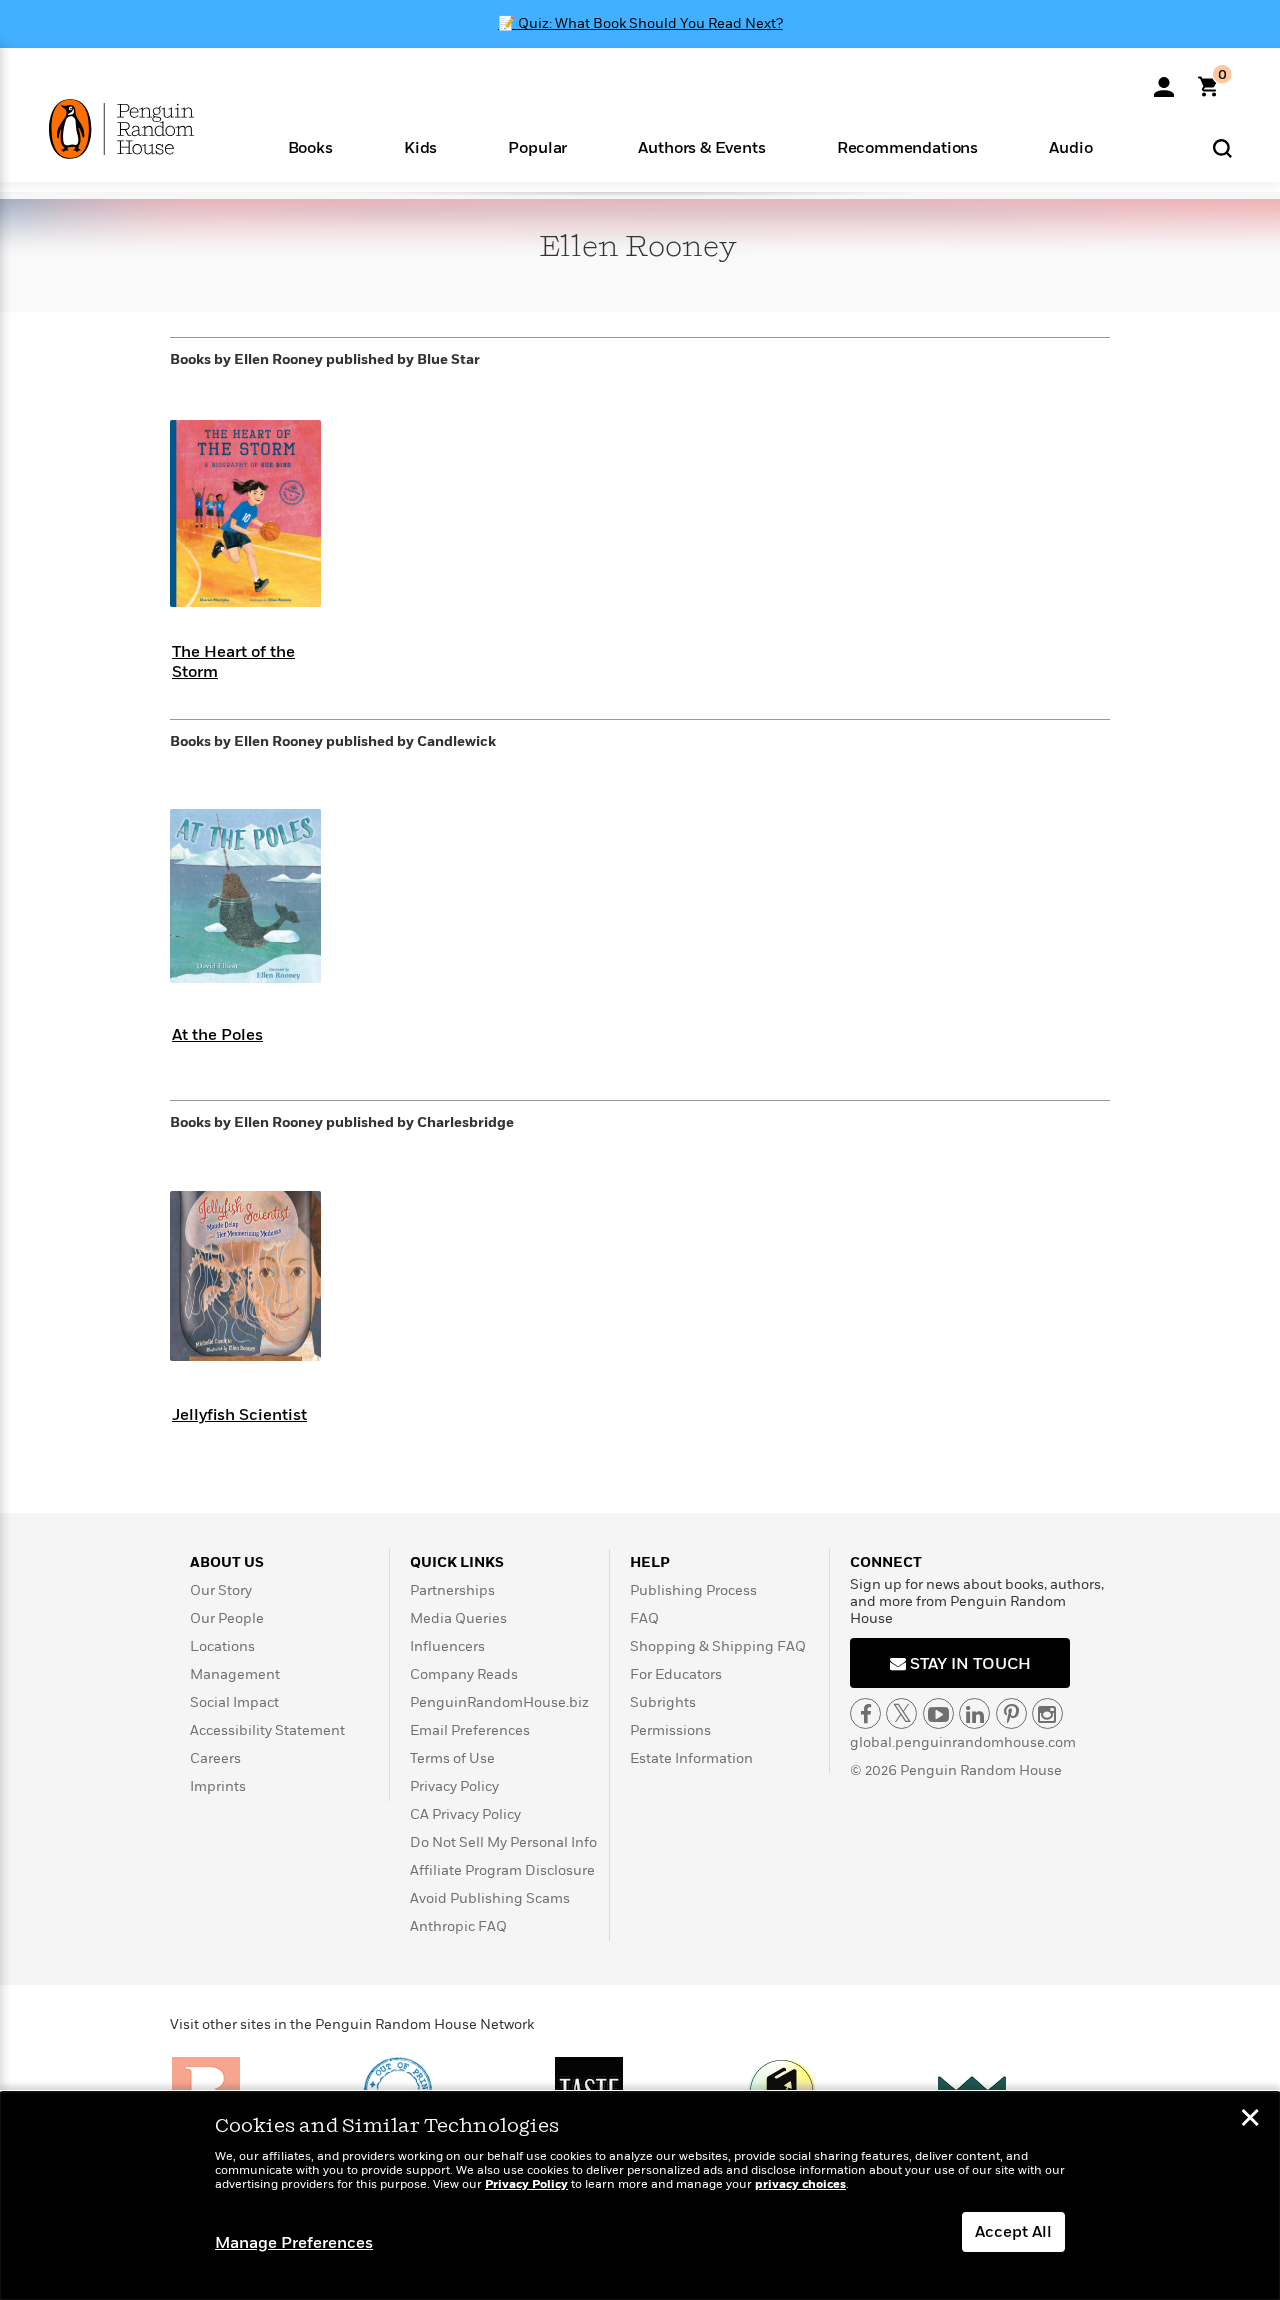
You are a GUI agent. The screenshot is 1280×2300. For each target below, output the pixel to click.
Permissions (670, 1730)
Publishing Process (693, 1590)
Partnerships (452, 1590)
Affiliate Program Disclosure (502, 1870)
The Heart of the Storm (233, 661)
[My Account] (1164, 80)
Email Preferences (470, 1730)
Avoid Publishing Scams (490, 1898)
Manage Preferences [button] (294, 2243)
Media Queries (458, 1618)
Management (235, 1674)
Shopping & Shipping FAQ (718, 1646)
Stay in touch (968, 1664)
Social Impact (234, 1702)
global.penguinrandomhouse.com (963, 1742)
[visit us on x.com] (901, 1713)
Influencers (447, 1646)
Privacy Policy (454, 1786)
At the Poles (217, 1035)
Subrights (663, 1702)
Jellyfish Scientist (239, 1415)
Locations (222, 1646)
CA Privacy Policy (465, 1814)
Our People (227, 1618)
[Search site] (1222, 147)
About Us (227, 1562)
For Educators (676, 1674)
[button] (310, 146)
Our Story (221, 1590)
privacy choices (800, 2184)
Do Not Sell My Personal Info (503, 1842)
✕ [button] (1250, 2120)
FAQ (644, 1618)
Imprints (218, 1786)
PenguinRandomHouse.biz (499, 1702)
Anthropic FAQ (458, 1926)
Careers (215, 1758)
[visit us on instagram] (1047, 1713)
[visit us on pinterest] (1011, 1713)
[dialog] (640, 2196)
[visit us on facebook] (865, 1713)
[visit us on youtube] (938, 1713)
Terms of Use (452, 1758)
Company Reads (464, 1674)
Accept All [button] (1013, 2232)
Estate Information (691, 1758)
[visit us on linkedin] (974, 1713)
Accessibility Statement (267, 1730)
